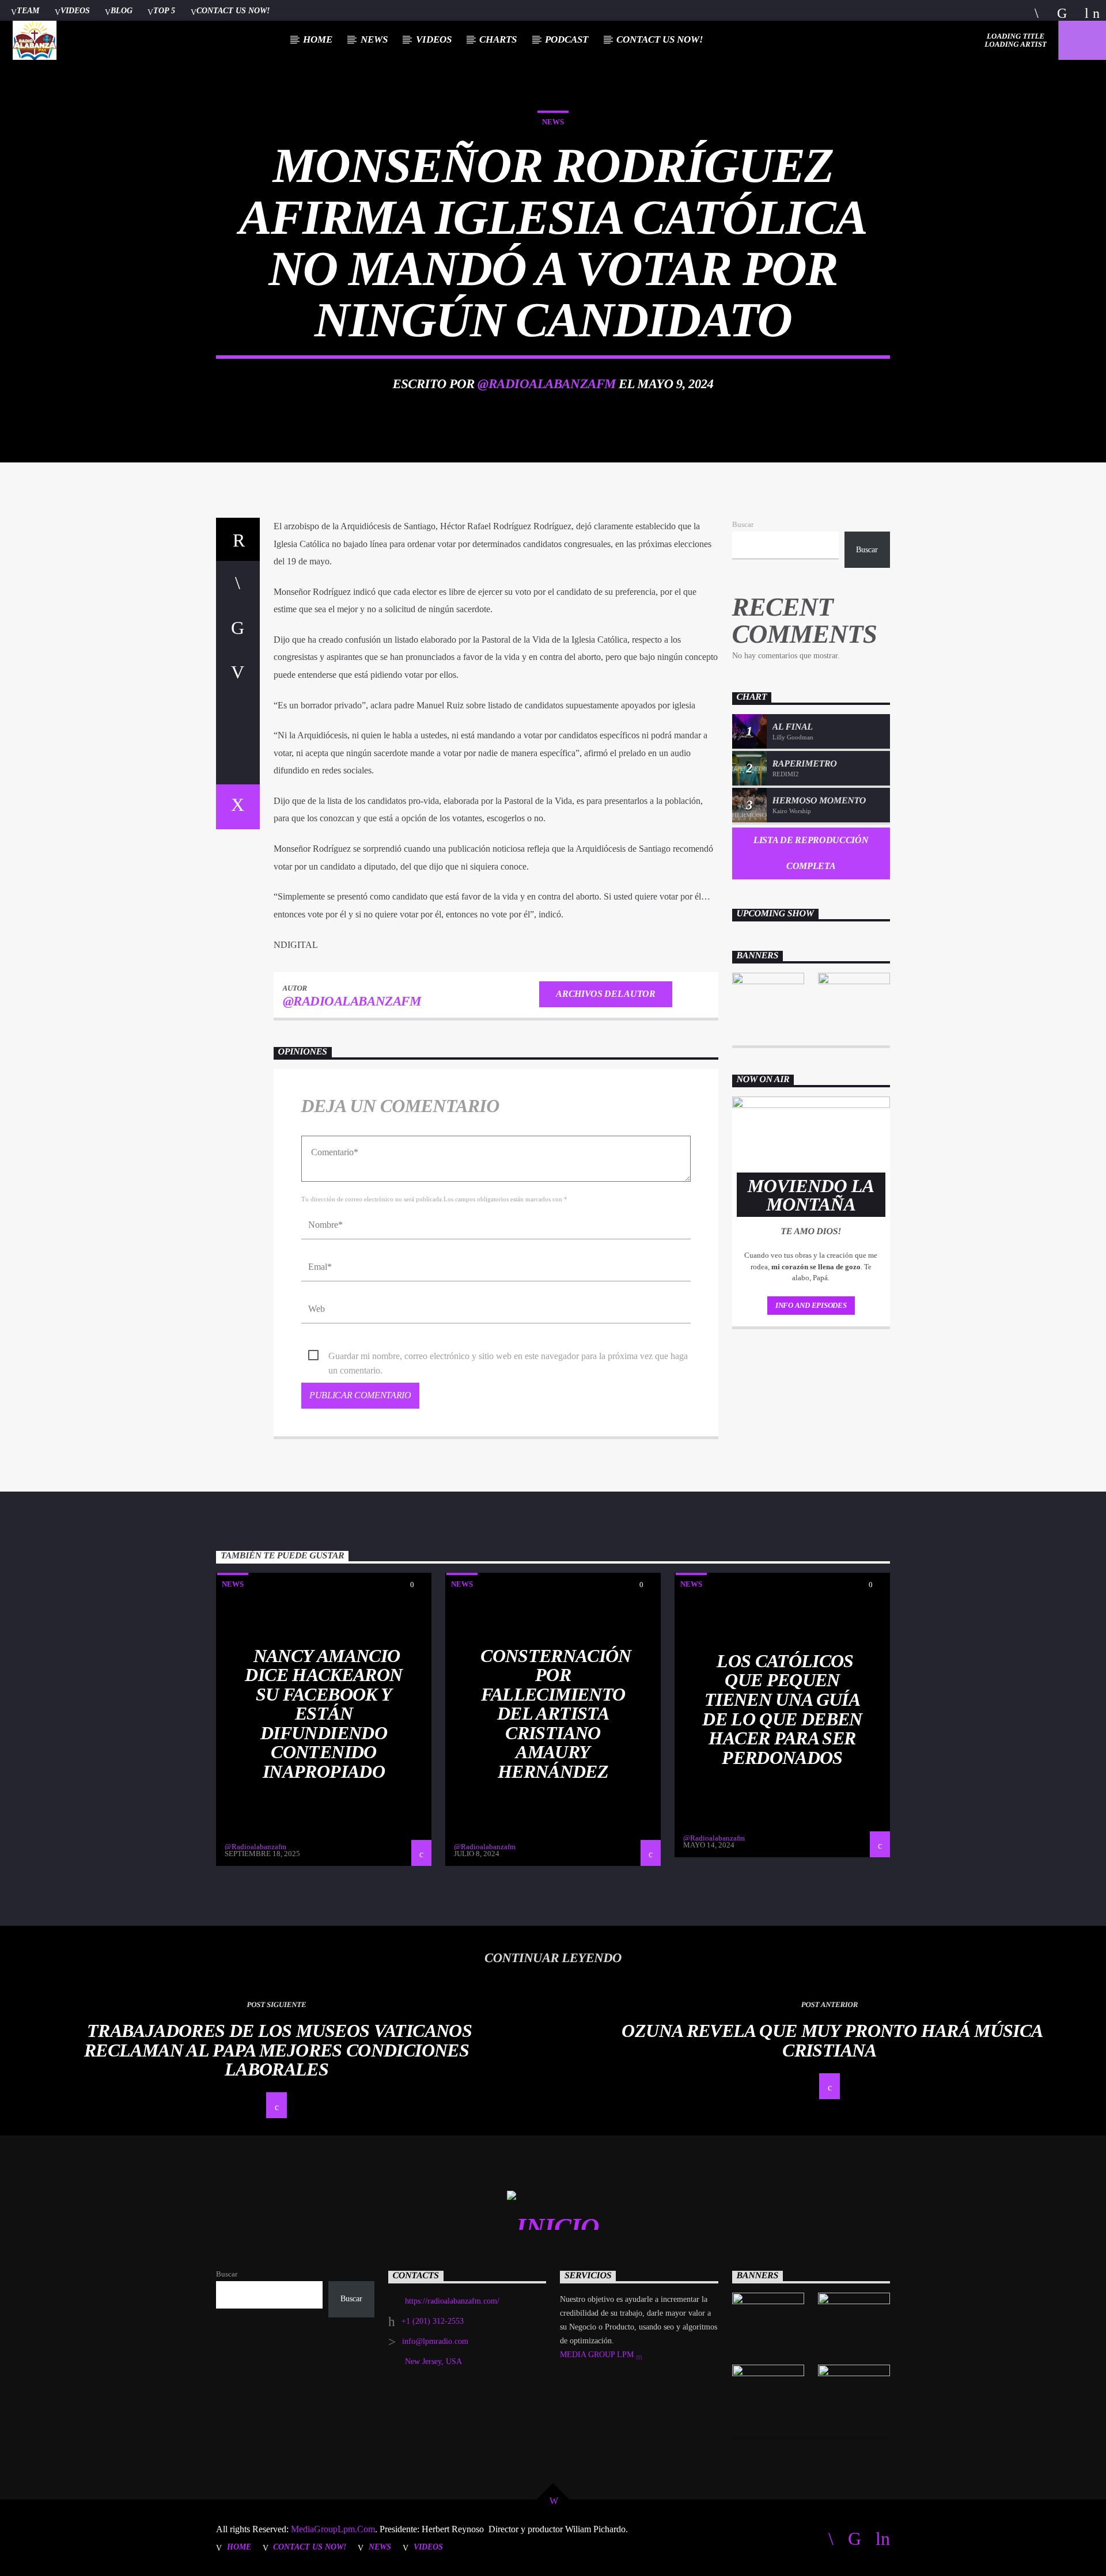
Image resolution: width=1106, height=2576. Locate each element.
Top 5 (164, 10)
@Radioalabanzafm (547, 384)
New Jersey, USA (433, 2361)
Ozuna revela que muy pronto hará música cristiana (832, 2040)
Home (318, 39)
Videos (75, 10)
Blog (122, 10)
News (374, 39)
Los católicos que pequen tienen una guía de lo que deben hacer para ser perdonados (782, 1709)
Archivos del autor (605, 994)
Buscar (743, 525)
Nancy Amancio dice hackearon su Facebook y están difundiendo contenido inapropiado (323, 1714)
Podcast (567, 39)
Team (28, 10)
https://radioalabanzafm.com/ (452, 2301)
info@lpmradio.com (435, 2341)
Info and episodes (811, 1305)
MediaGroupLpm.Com (332, 2529)
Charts (498, 39)
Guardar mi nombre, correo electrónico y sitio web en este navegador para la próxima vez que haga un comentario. (508, 1357)
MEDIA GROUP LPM (598, 2355)
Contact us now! (233, 10)
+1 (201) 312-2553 (433, 2321)
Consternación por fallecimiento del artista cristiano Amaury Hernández (556, 1714)
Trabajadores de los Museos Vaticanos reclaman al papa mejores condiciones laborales (278, 2050)
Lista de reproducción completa (811, 853)
